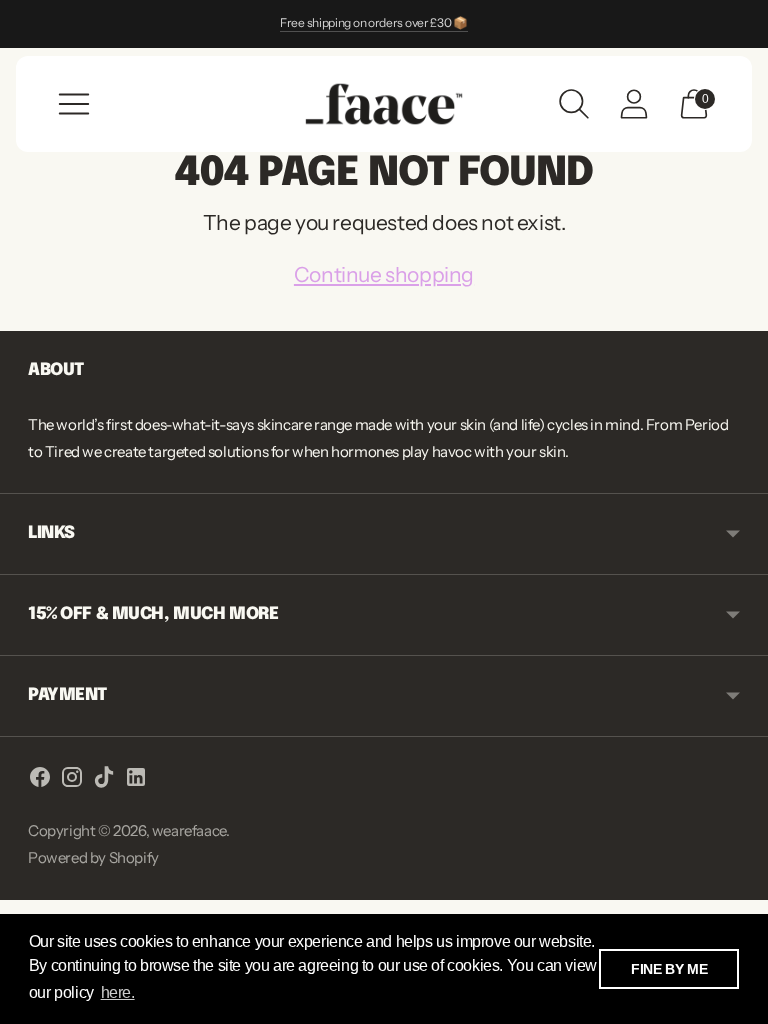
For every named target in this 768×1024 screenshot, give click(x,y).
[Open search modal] (574, 104)
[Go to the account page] (634, 104)
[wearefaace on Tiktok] (104, 780)
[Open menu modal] (74, 104)
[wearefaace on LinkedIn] (136, 780)
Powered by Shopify (93, 857)
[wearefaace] (384, 103)
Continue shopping (384, 274)
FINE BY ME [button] (669, 969)
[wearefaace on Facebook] (40, 780)
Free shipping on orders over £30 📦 (374, 22)
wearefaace (189, 830)
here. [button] (118, 992)
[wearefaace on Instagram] (72, 780)
